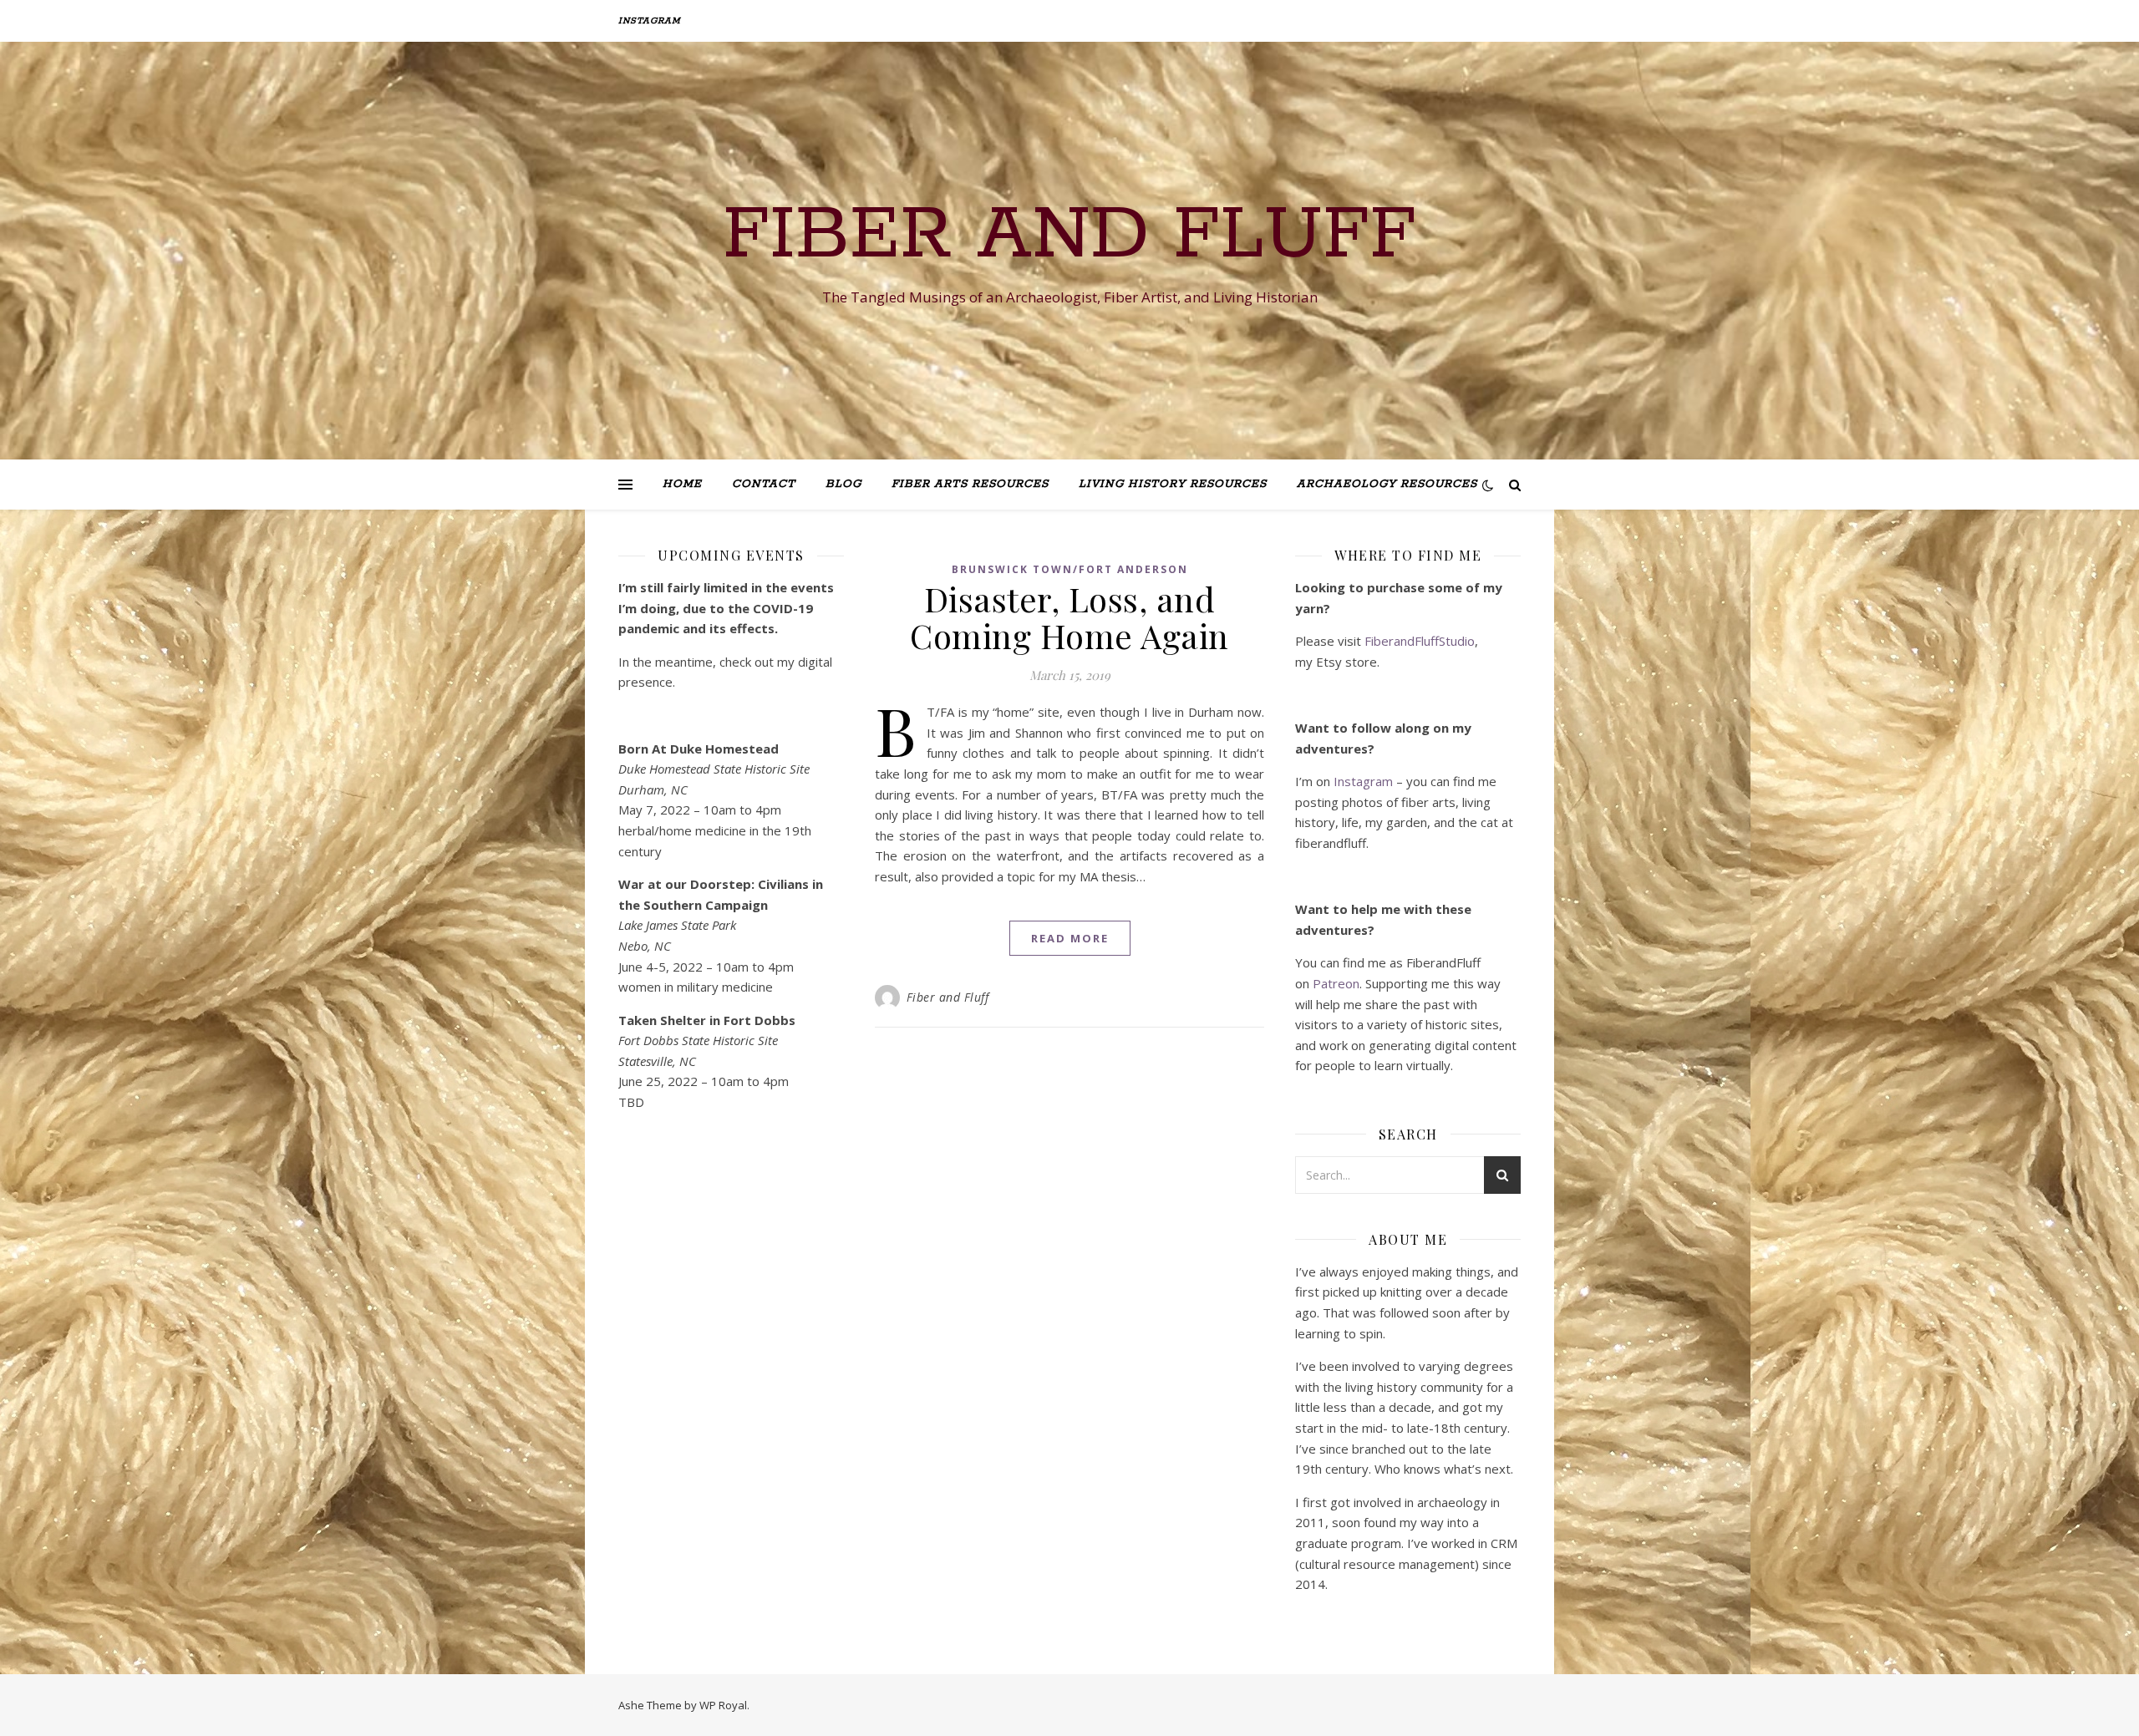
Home (682, 484)
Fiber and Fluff (1069, 236)
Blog (843, 484)
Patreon (1336, 983)
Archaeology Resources (1387, 484)
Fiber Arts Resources (970, 484)
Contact (764, 484)
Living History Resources (1173, 484)
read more (1070, 938)
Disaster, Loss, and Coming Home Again (1069, 617)
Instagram (650, 21)
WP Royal (723, 1705)
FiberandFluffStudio (1420, 641)
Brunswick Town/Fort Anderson (1070, 569)
